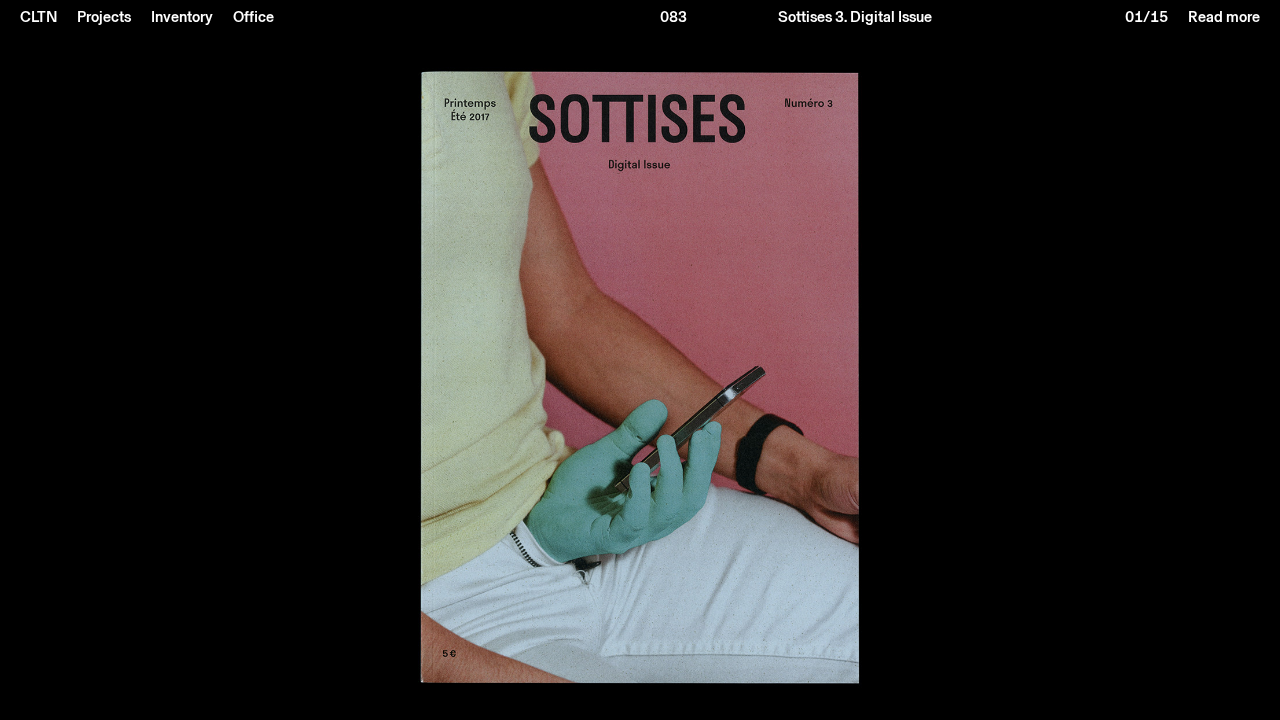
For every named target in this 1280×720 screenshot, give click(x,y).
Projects (104, 17)
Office (253, 17)
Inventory (182, 17)
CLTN (38, 17)
